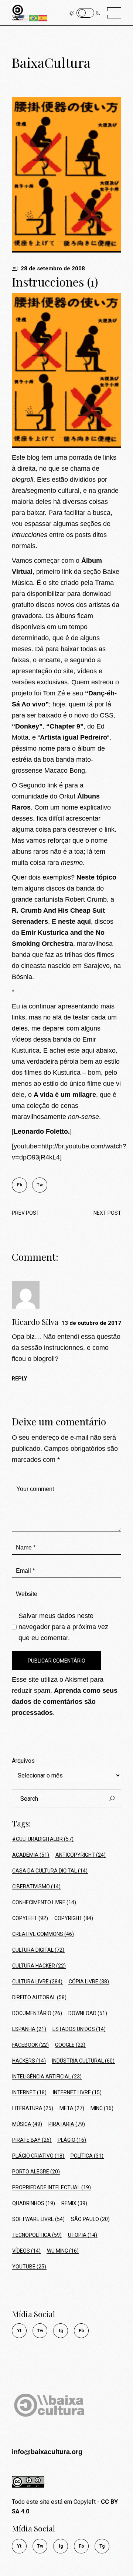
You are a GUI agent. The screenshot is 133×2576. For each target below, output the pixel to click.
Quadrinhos (34, 2203)
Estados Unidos (79, 2029)
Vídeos (26, 2251)
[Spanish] (43, 17)
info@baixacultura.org (47, 2452)
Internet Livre (77, 2092)
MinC (102, 2108)
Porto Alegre (36, 2172)
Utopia (83, 2235)
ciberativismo (36, 1887)
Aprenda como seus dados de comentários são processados (65, 1702)
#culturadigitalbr (43, 1839)
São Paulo (90, 2219)
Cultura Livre (37, 1982)
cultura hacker (39, 1966)
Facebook (30, 2045)
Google (70, 2045)
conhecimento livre (44, 1902)
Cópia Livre (89, 1982)
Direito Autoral (39, 1997)
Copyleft (30, 1918)
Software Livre (38, 2219)
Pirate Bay (32, 2140)
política (87, 2156)
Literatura (33, 2108)
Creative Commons (43, 1934)
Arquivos (23, 1761)
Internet (29, 2092)
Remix (74, 2203)
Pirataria (67, 2124)
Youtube (29, 2267)
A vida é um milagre (65, 1095)
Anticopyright (81, 1855)
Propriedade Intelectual (52, 2187)
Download (88, 2013)
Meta (72, 2108)
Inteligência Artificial (47, 2077)
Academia (31, 1855)
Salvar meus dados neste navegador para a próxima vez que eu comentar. (63, 1627)
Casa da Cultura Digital (50, 1871)
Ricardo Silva (35, 1322)
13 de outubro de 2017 (91, 1323)
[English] (24, 17)
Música (27, 2124)
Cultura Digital (38, 1950)
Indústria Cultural (83, 2061)
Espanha (29, 2029)
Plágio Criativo (38, 2156)
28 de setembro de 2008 (52, 269)
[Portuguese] (34, 17)
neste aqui (74, 922)
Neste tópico (96, 877)
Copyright (74, 1918)
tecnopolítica (37, 2235)
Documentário (37, 2013)
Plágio (72, 2140)
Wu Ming (63, 2251)
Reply (19, 1379)
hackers (29, 2061)
